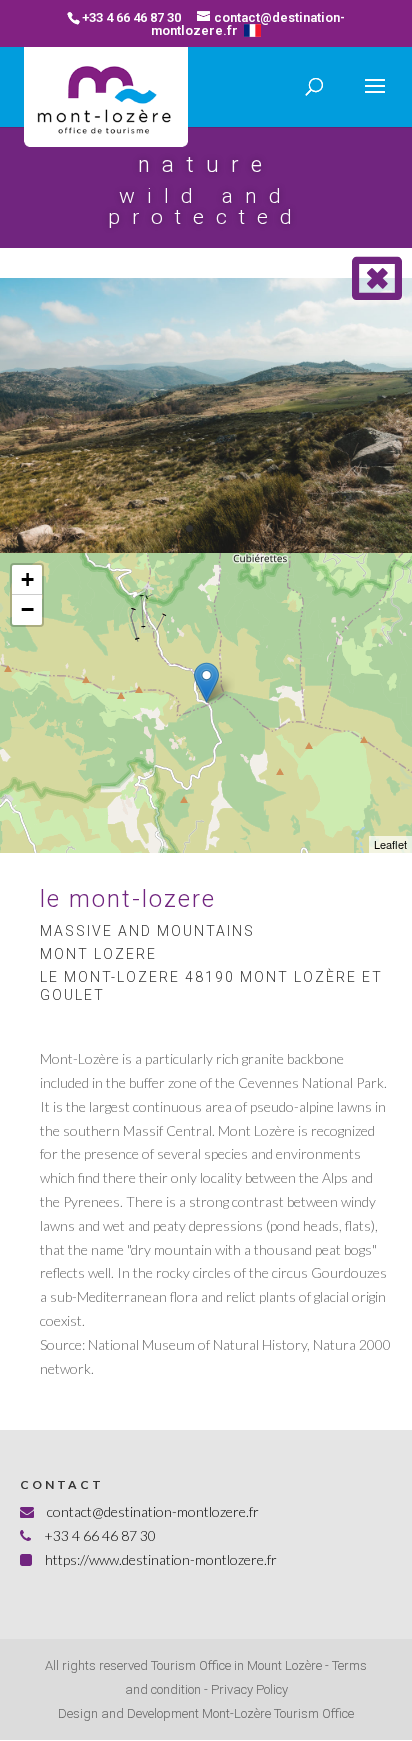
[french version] (252, 30)
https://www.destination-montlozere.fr (161, 1559)
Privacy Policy (249, 1689)
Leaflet (390, 844)
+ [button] (27, 579)
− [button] (27, 609)
